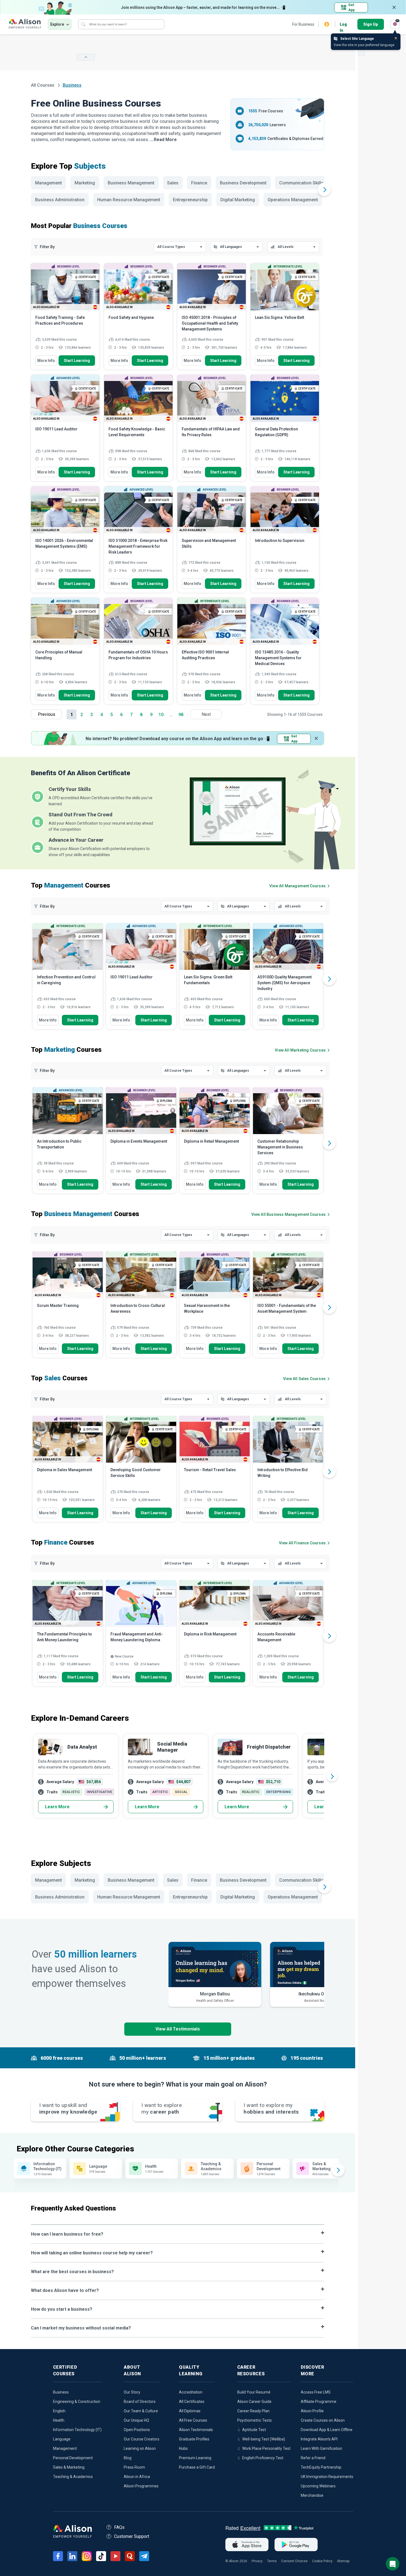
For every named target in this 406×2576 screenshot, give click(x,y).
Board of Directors (140, 2402)
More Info (46, 361)
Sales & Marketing (69, 2467)
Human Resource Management (129, 200)
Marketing (85, 183)
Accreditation (191, 2392)
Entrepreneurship (190, 200)
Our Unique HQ (136, 2420)
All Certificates (192, 2402)
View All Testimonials (178, 2029)
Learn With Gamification (321, 2448)
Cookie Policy (322, 2561)
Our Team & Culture (141, 2411)
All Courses (43, 85)
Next (206, 714)
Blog (128, 2458)
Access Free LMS (316, 2392)
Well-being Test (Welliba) (264, 2439)
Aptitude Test (254, 2430)
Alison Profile (312, 2411)
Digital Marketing (238, 200)
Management (48, 183)
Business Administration (60, 200)
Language (62, 2439)
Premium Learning (195, 2458)
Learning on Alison (140, 2448)
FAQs (119, 2527)
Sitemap (343, 2561)
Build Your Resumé (254, 2392)
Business (61, 2392)
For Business (303, 24)
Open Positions (137, 2430)
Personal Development (73, 2458)
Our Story (132, 2392)
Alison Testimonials (196, 2430)
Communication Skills (301, 183)
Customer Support (132, 2536)
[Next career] (332, 1776)
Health (59, 2420)
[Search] (83, 24)
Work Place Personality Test (266, 2448)
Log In (343, 25)
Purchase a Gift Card (197, 2467)
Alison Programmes (141, 2486)
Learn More (57, 1807)
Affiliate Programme (319, 2402)
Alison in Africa (137, 2477)
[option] (68, 979)
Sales (173, 183)
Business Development (243, 183)
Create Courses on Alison (323, 2420)
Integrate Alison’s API (319, 2439)
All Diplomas (190, 2411)
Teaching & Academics (73, 2477)
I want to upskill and (68, 2108)
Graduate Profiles (194, 2439)
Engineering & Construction (77, 2402)
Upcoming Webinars (318, 2486)
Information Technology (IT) (77, 2430)
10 (161, 715)
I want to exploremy (162, 2108)
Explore (57, 24)
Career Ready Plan (253, 2411)
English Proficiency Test (263, 2458)
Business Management (131, 183)
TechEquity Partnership (321, 2467)
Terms (272, 2561)
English (59, 2411)
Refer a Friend (313, 2458)
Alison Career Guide (254, 2402)
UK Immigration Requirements (327, 2477)
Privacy (257, 2561)
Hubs (183, 2448)
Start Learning (77, 361)
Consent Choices (294, 2561)
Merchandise (312, 2495)
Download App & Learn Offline (327, 2430)
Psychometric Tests (255, 2420)
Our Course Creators (142, 2439)
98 (181, 715)
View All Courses (297, 886)
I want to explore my (271, 2108)
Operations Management (293, 200)
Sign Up (371, 24)
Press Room (134, 2467)
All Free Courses (193, 2420)
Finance (199, 183)
